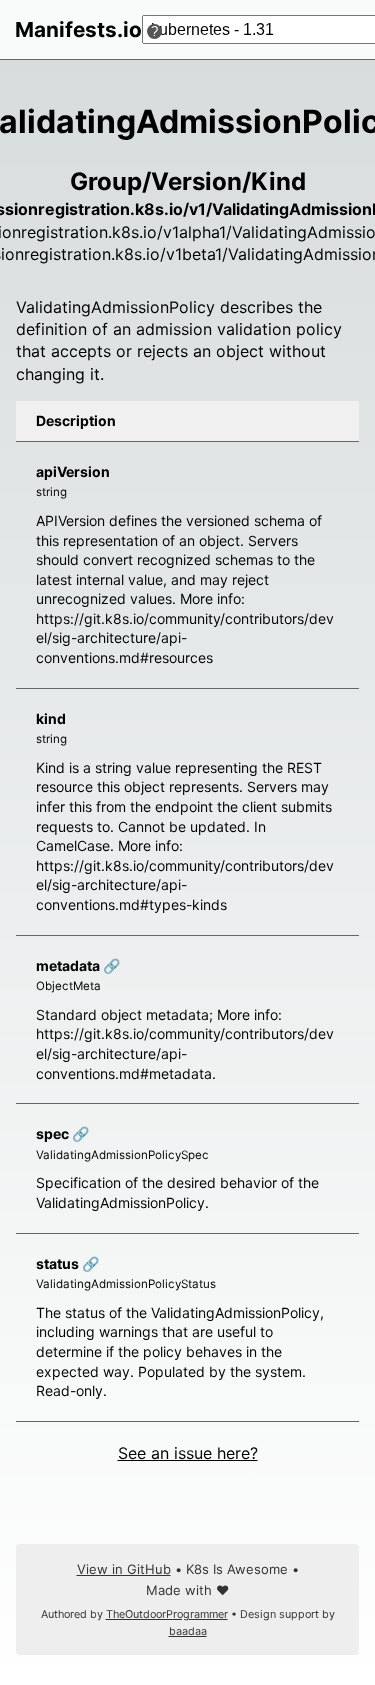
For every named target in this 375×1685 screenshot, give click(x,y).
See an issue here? (188, 1453)
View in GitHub (124, 1569)
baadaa (188, 1631)
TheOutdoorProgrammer (167, 1614)
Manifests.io (78, 29)
